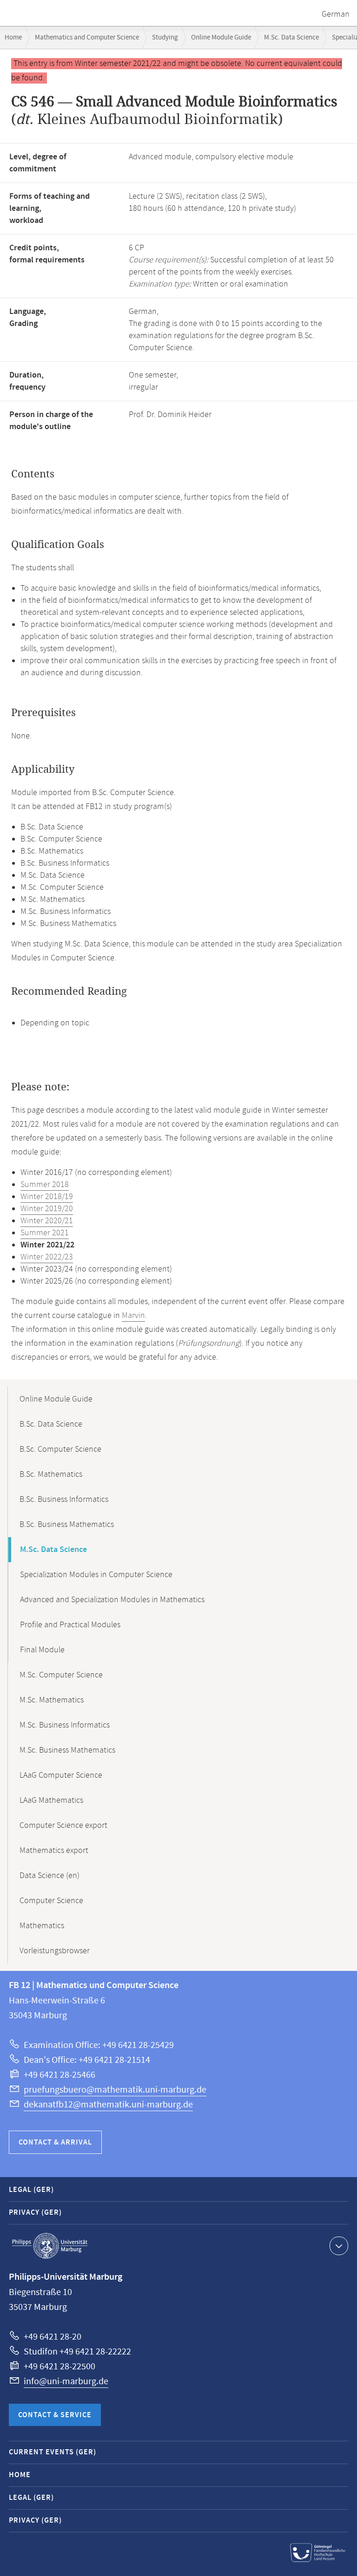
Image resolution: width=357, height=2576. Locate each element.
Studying (165, 37)
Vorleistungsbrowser (55, 1951)
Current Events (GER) (53, 2452)
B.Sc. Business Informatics (64, 1500)
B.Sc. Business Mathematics (67, 1525)
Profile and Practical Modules (70, 1625)
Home (13, 37)
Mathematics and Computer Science (87, 37)
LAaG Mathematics (51, 1800)
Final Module (42, 1650)
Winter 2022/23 (47, 1257)
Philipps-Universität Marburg (50, 2246)
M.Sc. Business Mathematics (67, 1750)
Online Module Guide (221, 37)
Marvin (133, 1316)
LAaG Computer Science (61, 1775)
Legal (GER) (31, 2190)
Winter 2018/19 (47, 1197)
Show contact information (339, 2246)
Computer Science (51, 1901)
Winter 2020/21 (47, 1221)
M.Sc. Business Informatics (65, 1725)
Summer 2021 (45, 1233)
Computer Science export (63, 1826)
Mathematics (42, 1926)
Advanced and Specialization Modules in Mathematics (112, 1600)
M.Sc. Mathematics (52, 1700)
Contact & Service (55, 2415)
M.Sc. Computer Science (61, 1675)
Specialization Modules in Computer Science (96, 1575)
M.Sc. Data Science (291, 37)
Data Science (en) (50, 1876)
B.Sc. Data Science (51, 1424)
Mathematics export (54, 1851)
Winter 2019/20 (47, 1209)
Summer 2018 (45, 1185)
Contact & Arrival (55, 2142)
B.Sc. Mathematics (51, 1474)
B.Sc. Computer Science (60, 1449)
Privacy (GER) (35, 2213)
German (336, 14)
